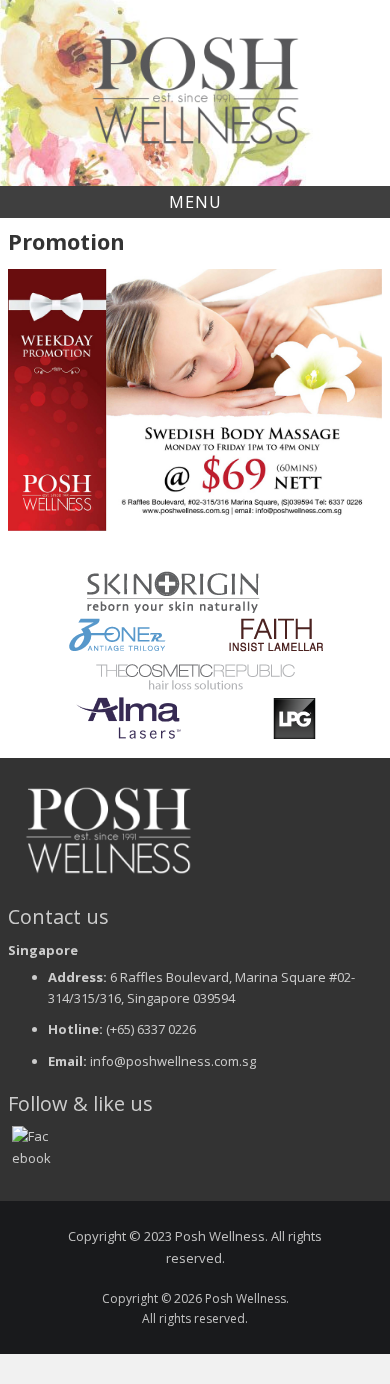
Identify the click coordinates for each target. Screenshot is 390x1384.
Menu (195, 202)
